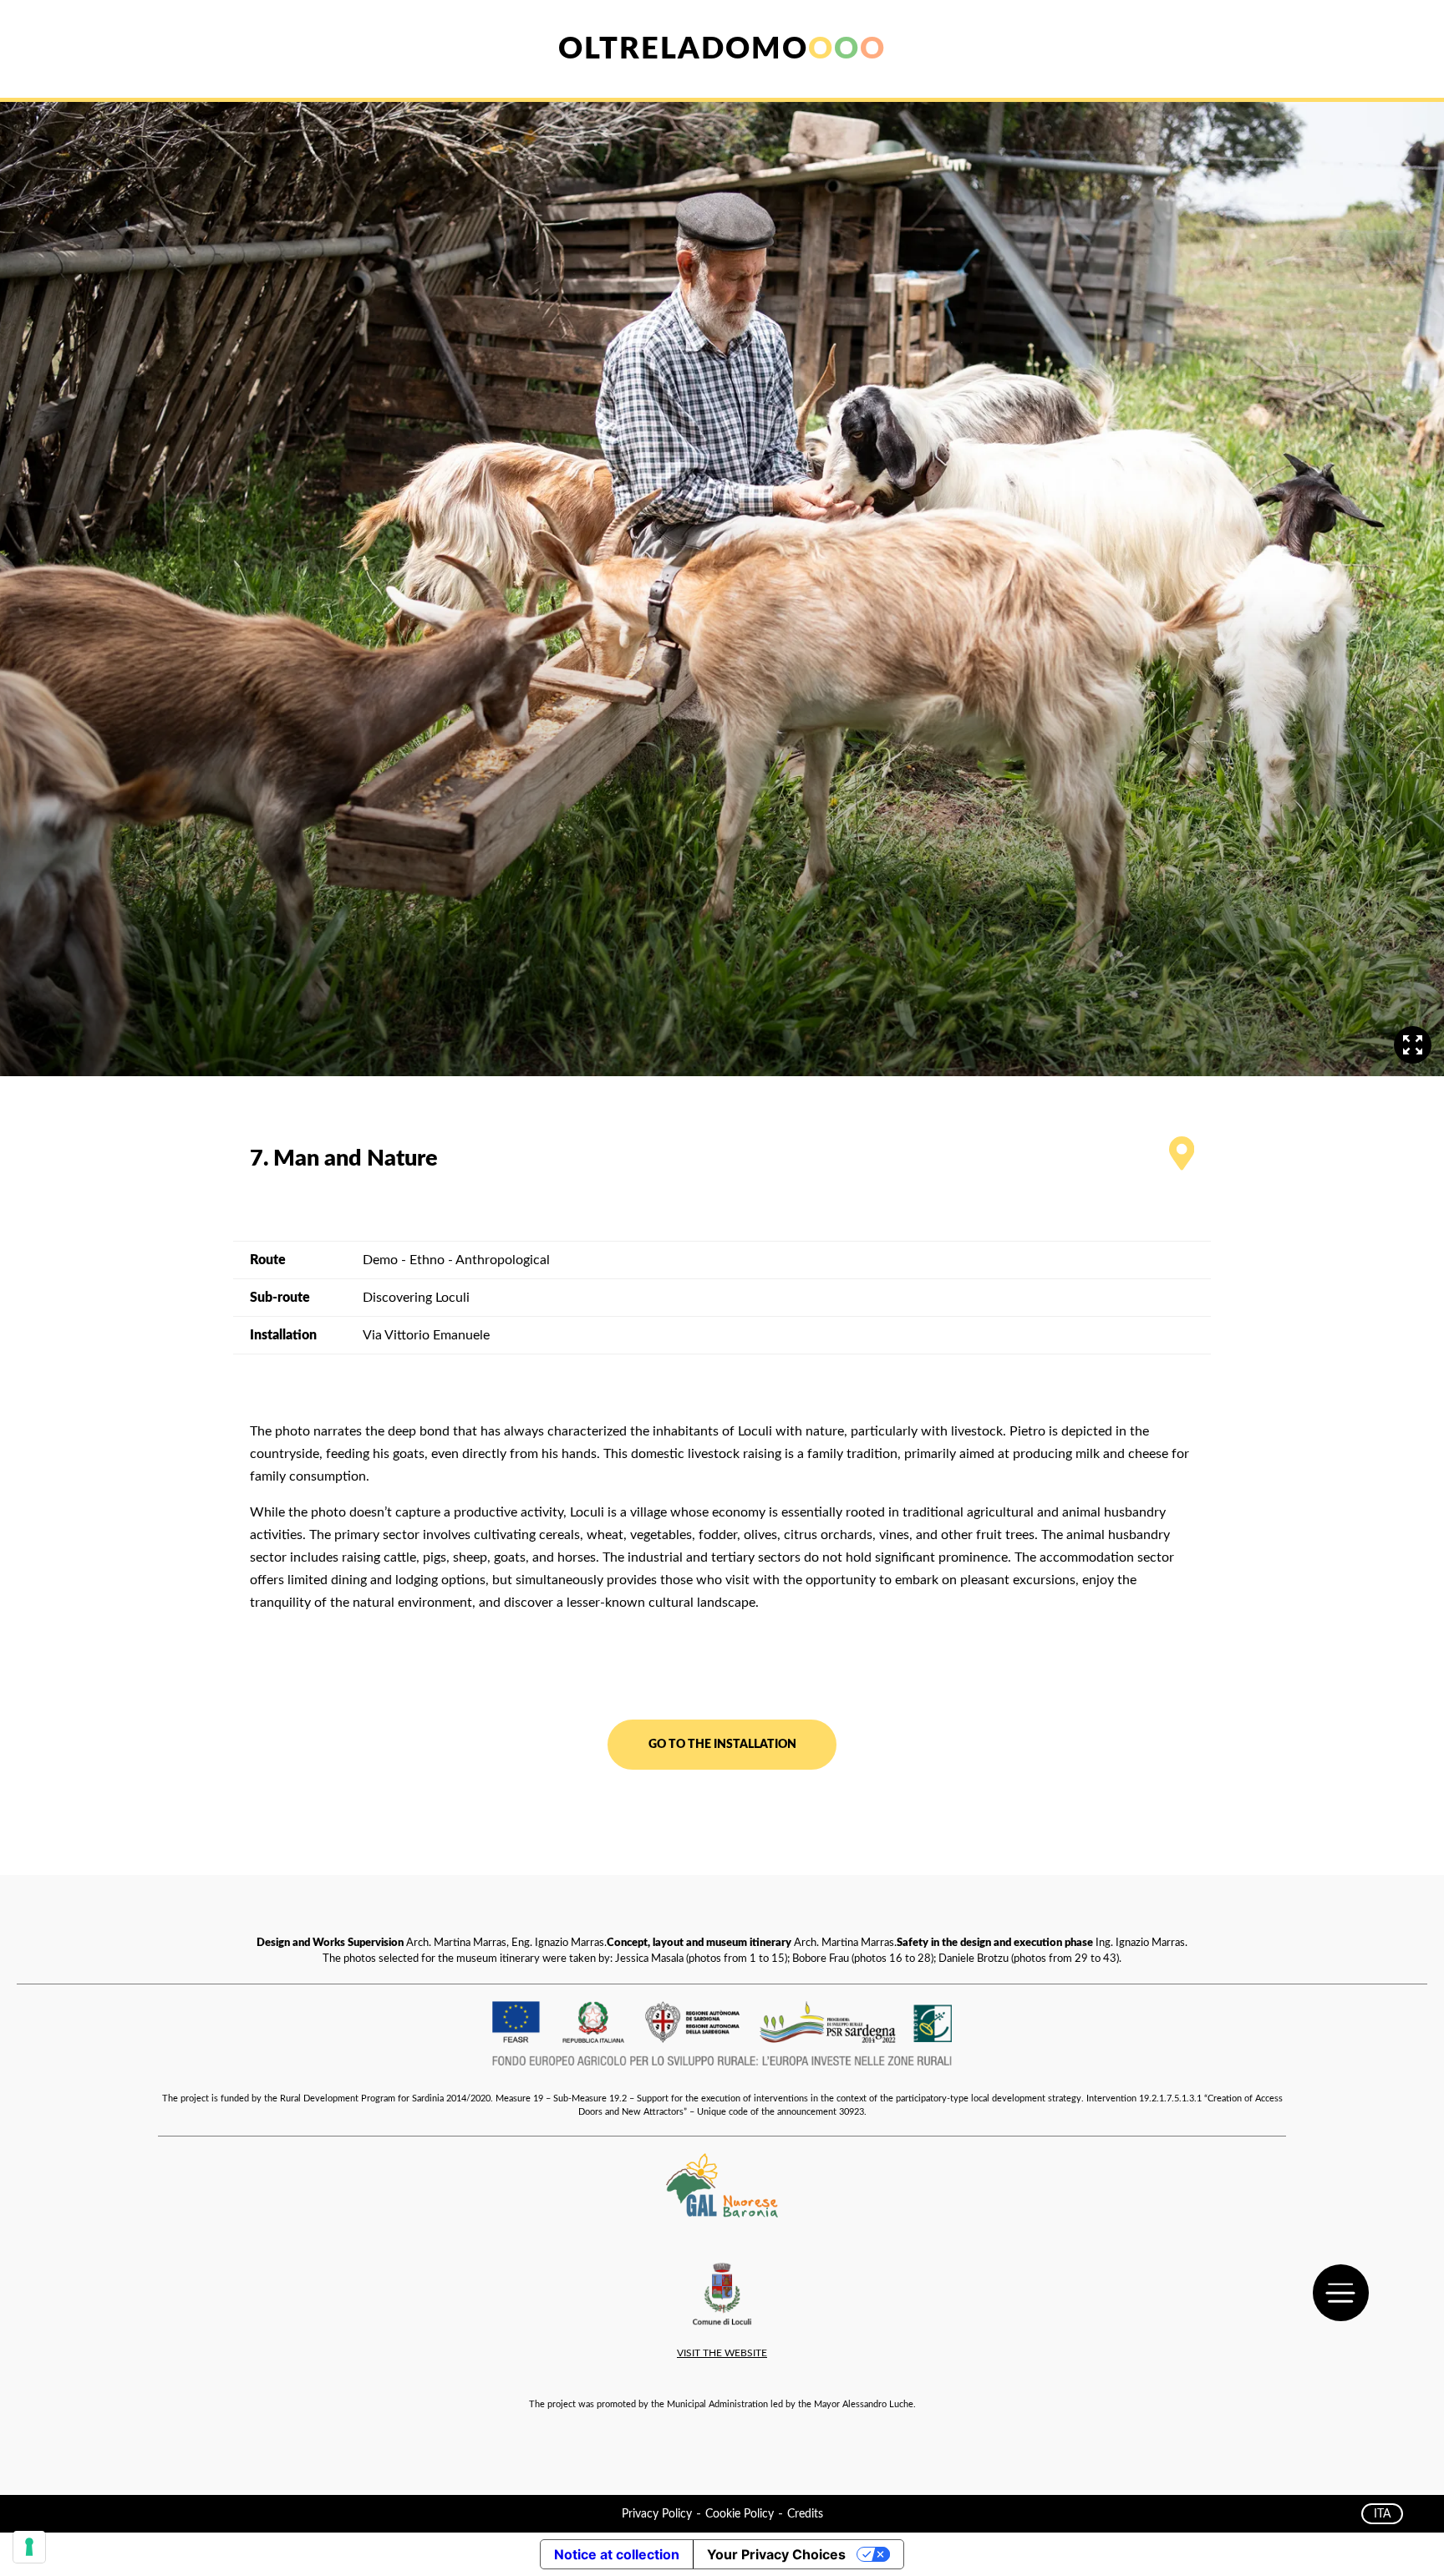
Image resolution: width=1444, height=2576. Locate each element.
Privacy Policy (657, 2514)
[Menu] (1341, 2293)
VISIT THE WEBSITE (722, 2353)
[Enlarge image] (1413, 1045)
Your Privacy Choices (776, 2554)
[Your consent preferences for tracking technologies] (29, 2547)
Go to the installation (722, 1744)
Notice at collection (617, 2554)
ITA (1382, 2514)
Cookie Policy (740, 2514)
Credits (805, 2514)
